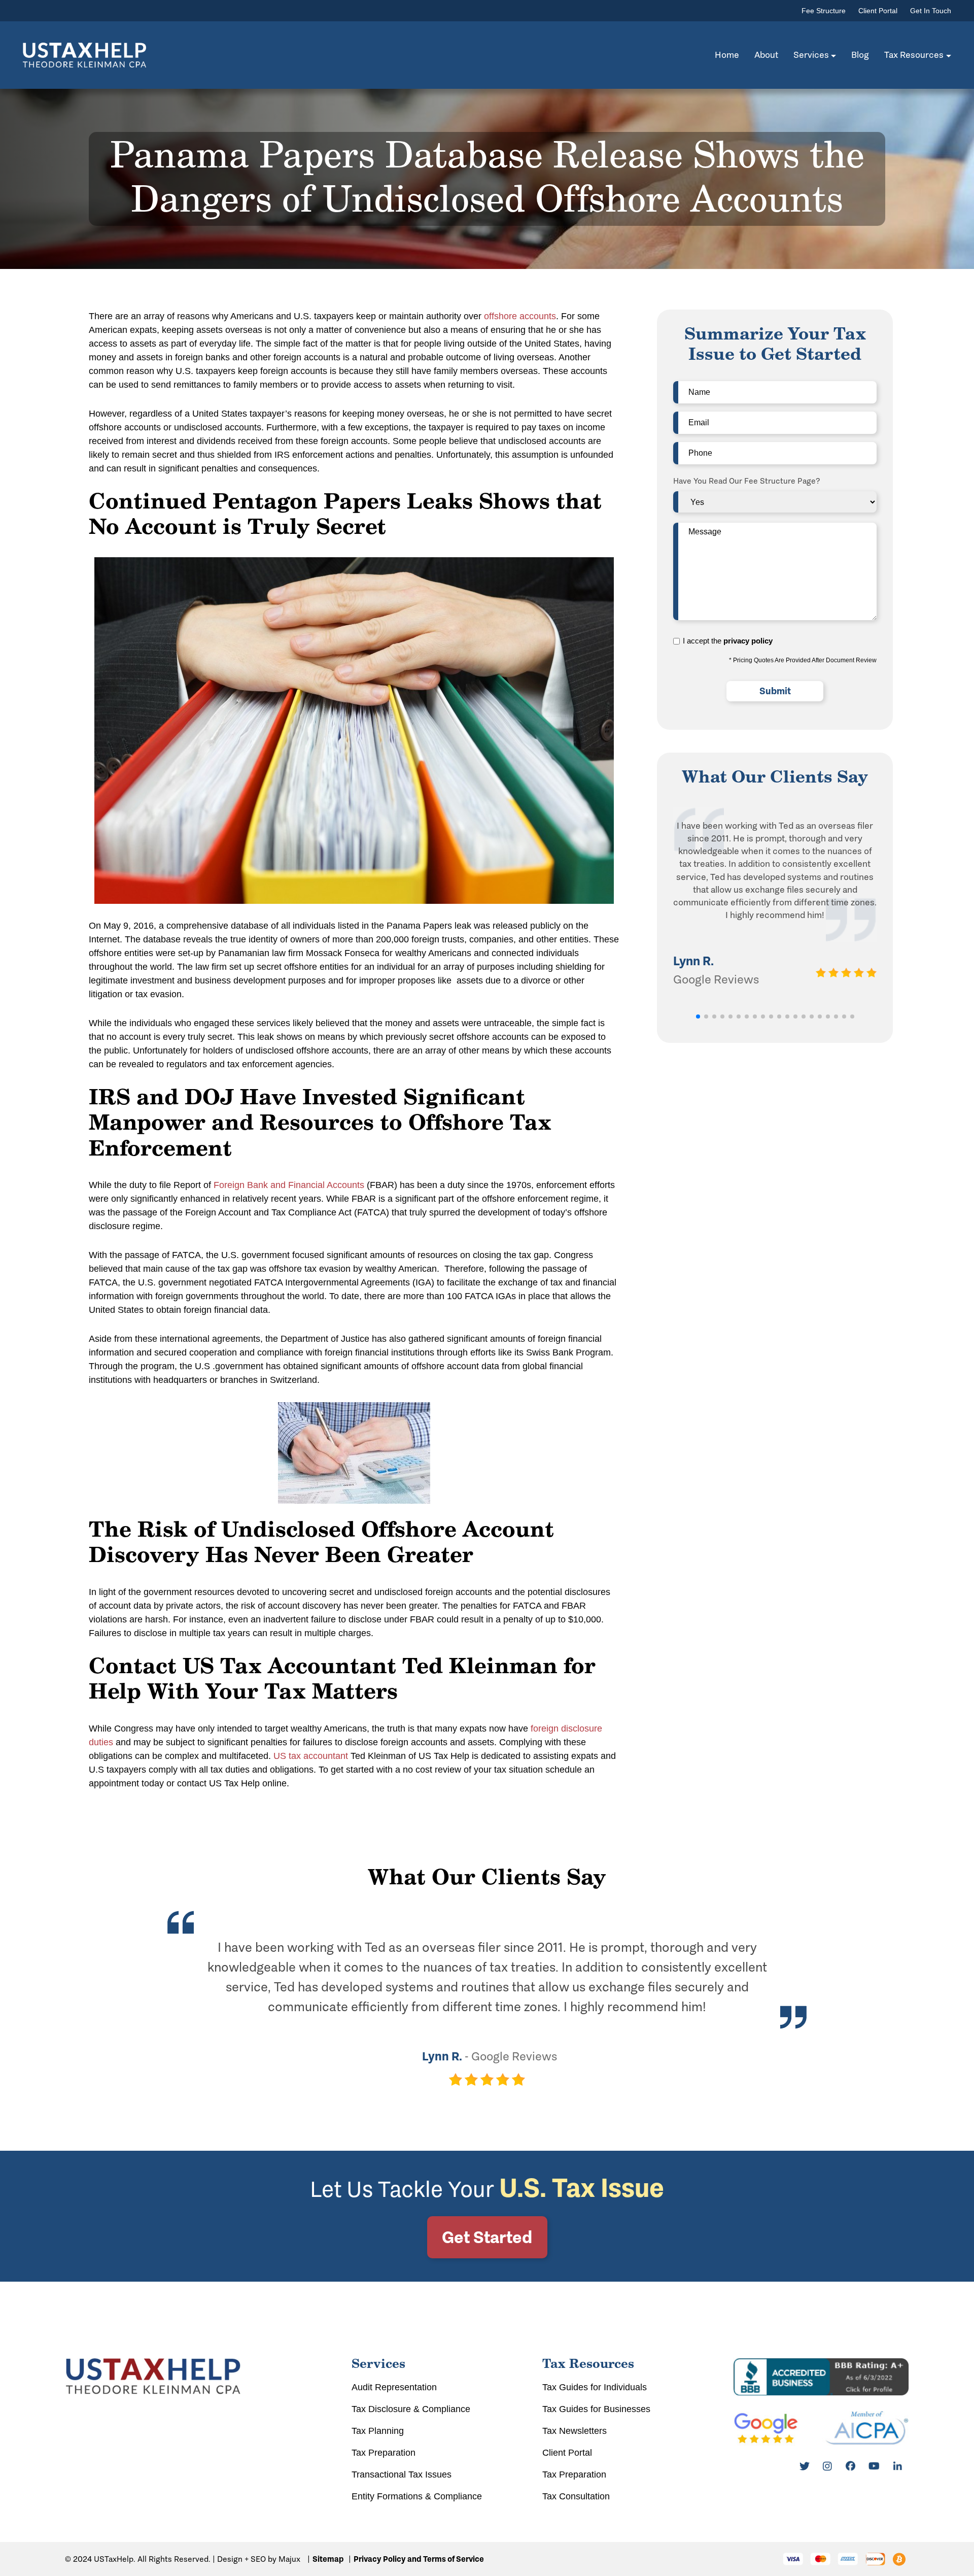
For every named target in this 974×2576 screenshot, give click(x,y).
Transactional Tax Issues (402, 2475)
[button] (698, 1016)
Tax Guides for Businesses (596, 2409)
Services (811, 55)
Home (727, 55)
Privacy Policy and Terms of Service (419, 2559)
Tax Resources (914, 55)
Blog (860, 55)
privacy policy (748, 641)
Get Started (487, 2237)
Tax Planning (378, 2431)
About (766, 55)
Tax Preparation (384, 2453)
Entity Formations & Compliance (417, 2496)
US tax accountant (311, 1756)
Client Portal (878, 11)
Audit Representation (394, 2387)
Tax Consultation (576, 2496)
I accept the (728, 641)
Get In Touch (931, 11)
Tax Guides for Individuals (595, 2387)
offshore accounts (520, 316)
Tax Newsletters (575, 2431)
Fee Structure (824, 11)
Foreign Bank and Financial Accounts (289, 1185)
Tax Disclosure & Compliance (411, 2409)
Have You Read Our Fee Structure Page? (747, 481)
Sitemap (328, 2559)
